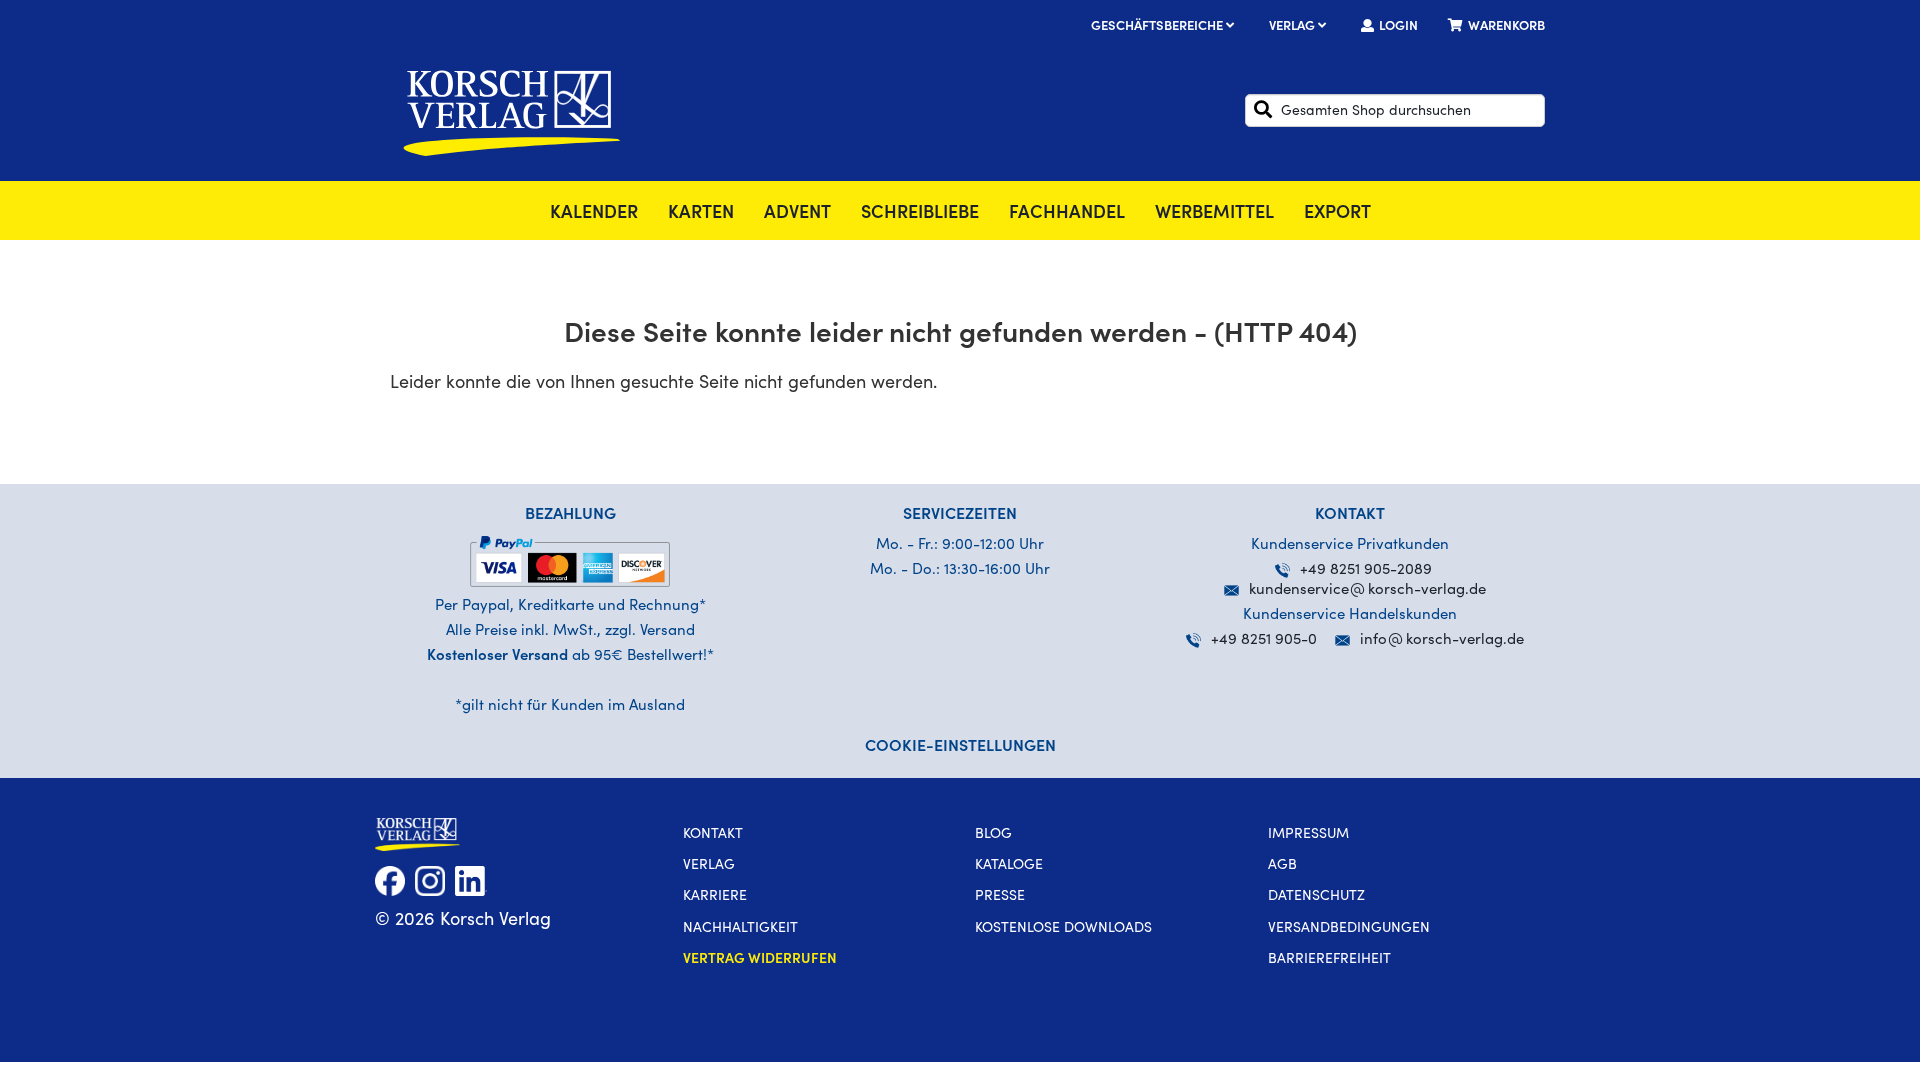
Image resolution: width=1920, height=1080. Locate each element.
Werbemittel (1214, 214)
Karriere (715, 897)
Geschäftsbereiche (1158, 27)
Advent (797, 214)
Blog (993, 835)
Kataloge (1009, 866)
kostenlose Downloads (1063, 929)
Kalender (594, 214)
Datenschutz (1316, 897)
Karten (701, 214)
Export (1337, 214)
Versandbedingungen (1349, 929)
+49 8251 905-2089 (1366, 570)
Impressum (1308, 835)
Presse (1000, 897)
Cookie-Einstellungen (960, 747)
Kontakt (713, 835)
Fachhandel (1067, 214)
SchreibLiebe (920, 214)
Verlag (1293, 27)
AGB (1282, 866)
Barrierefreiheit (1329, 960)
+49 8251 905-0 (1264, 640)
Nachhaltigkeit (740, 929)
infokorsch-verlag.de (1442, 640)
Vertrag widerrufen (760, 960)
